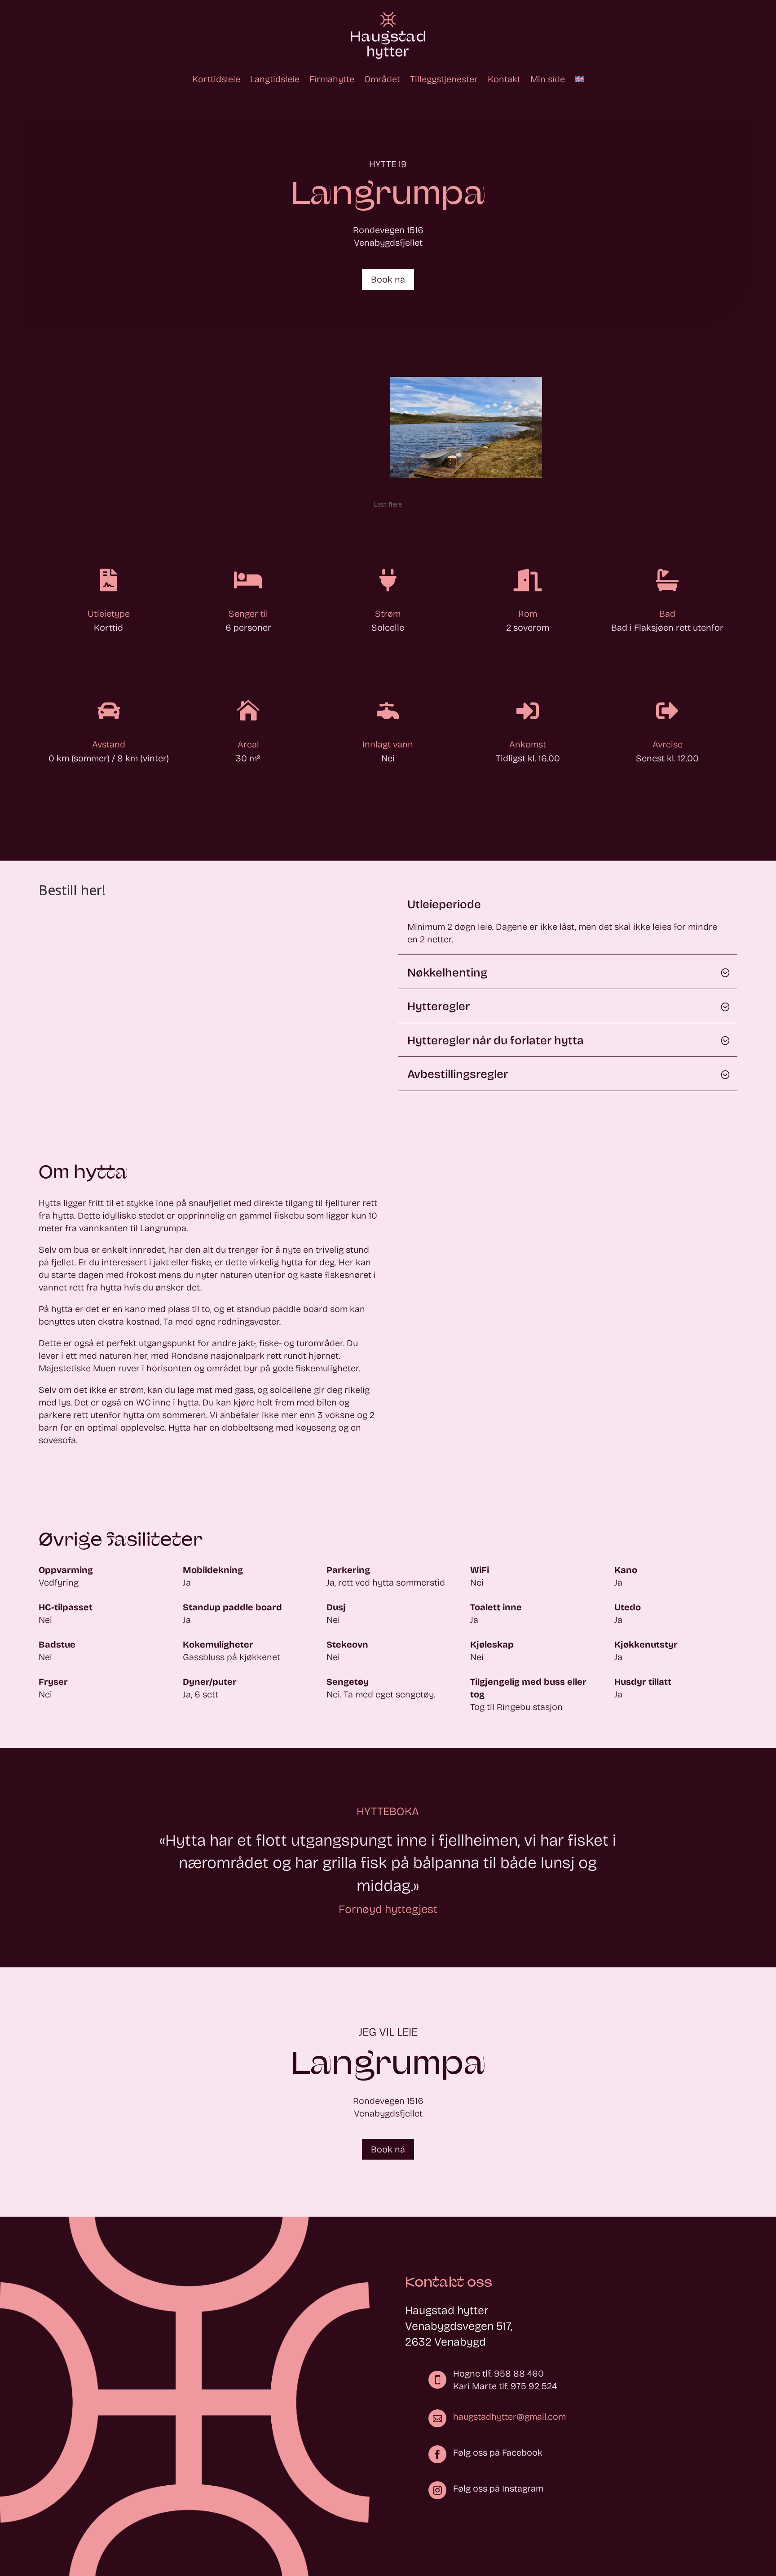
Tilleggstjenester (444, 79)
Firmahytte (332, 79)
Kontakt (504, 79)
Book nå (388, 279)
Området (382, 79)
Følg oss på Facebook (498, 2452)
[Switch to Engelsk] (579, 79)
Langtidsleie (275, 79)
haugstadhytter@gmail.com (509, 2417)
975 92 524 (534, 2386)
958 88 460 (519, 2373)
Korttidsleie (216, 79)
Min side (548, 79)
